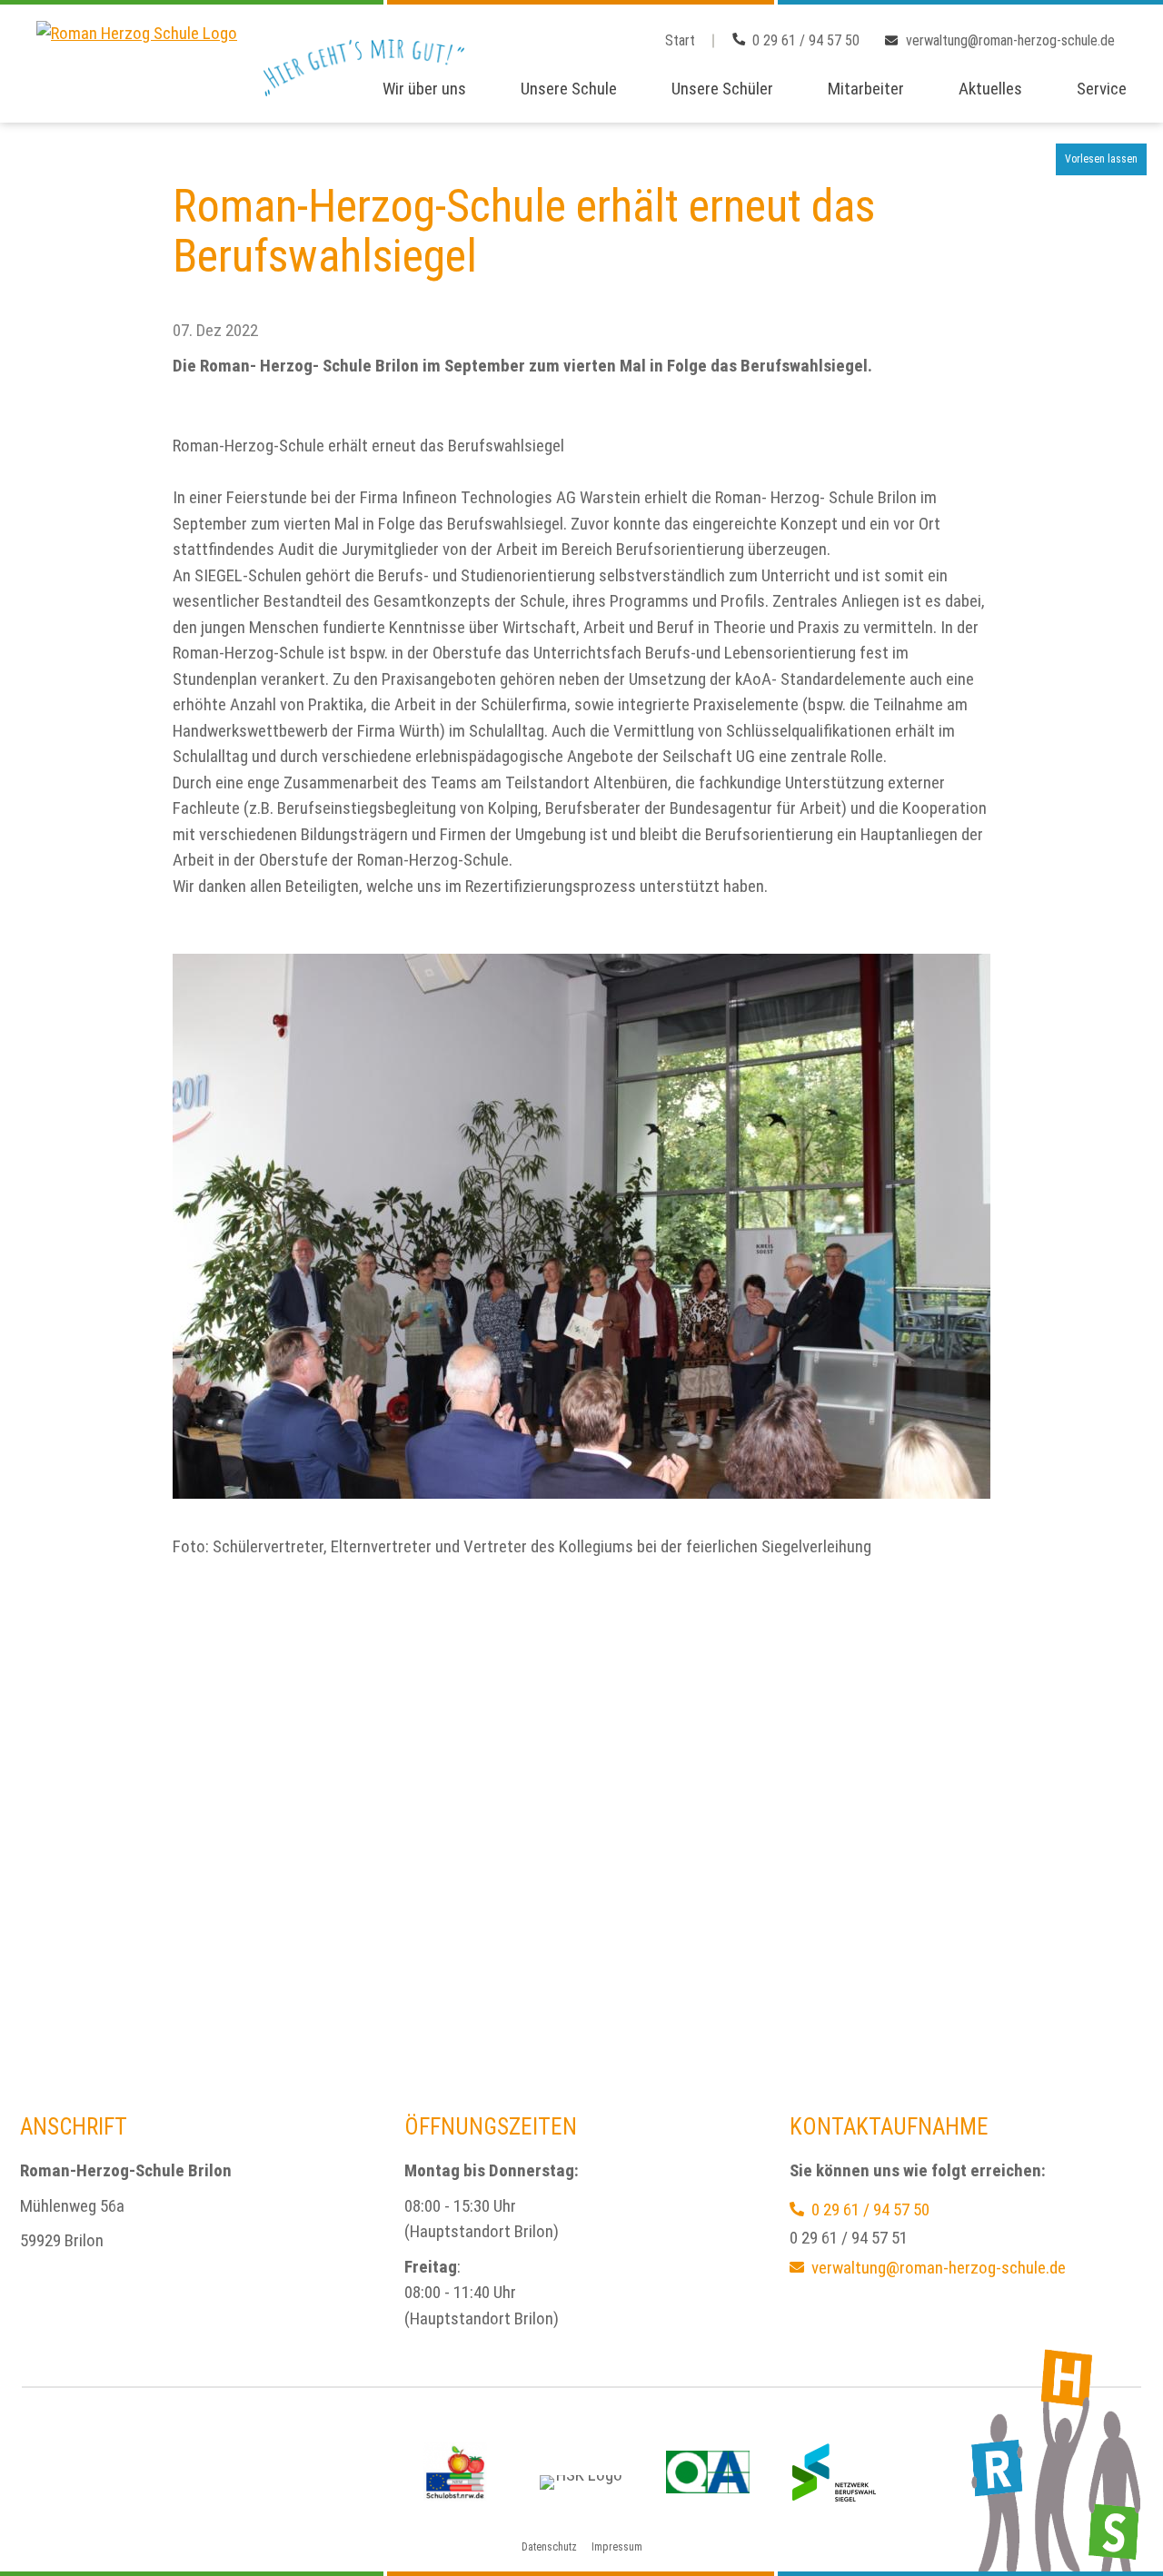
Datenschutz (549, 2547)
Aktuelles (990, 89)
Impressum (617, 2547)
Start (680, 40)
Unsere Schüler (722, 89)
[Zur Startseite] (137, 62)
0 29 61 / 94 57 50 (806, 40)
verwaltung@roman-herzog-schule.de (1010, 40)
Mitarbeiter (866, 89)
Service (1102, 89)
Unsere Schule (569, 89)
